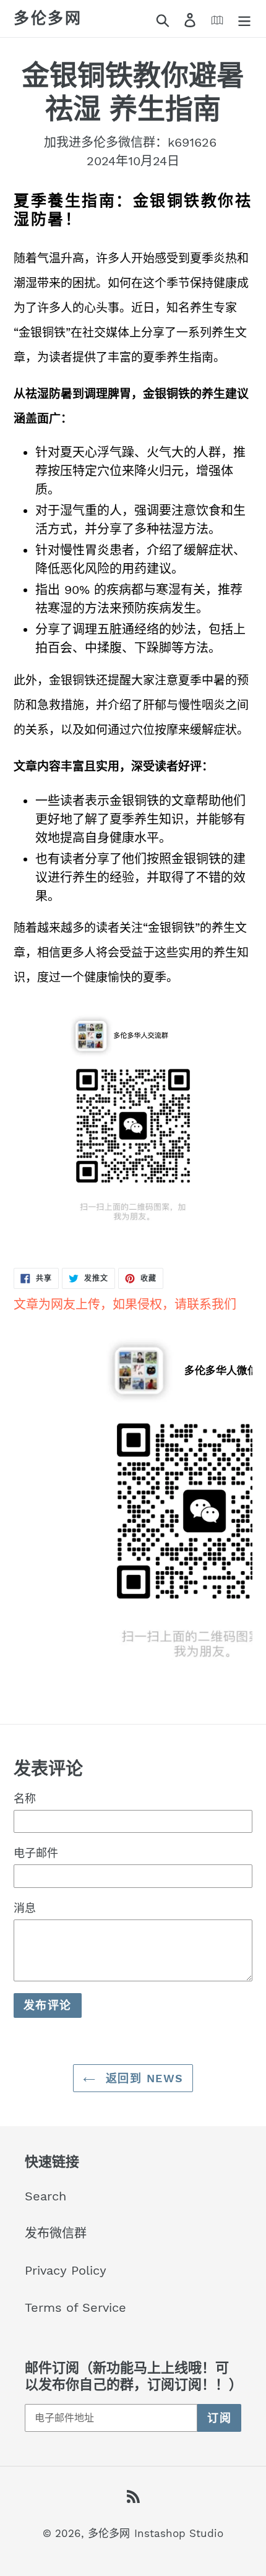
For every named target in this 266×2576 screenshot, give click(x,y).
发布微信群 (56, 2233)
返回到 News (143, 2078)
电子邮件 (36, 1853)
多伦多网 (48, 18)
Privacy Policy (66, 2270)
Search (45, 2196)
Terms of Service (75, 2307)
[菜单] (244, 19)
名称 (25, 1798)
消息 (25, 1908)
